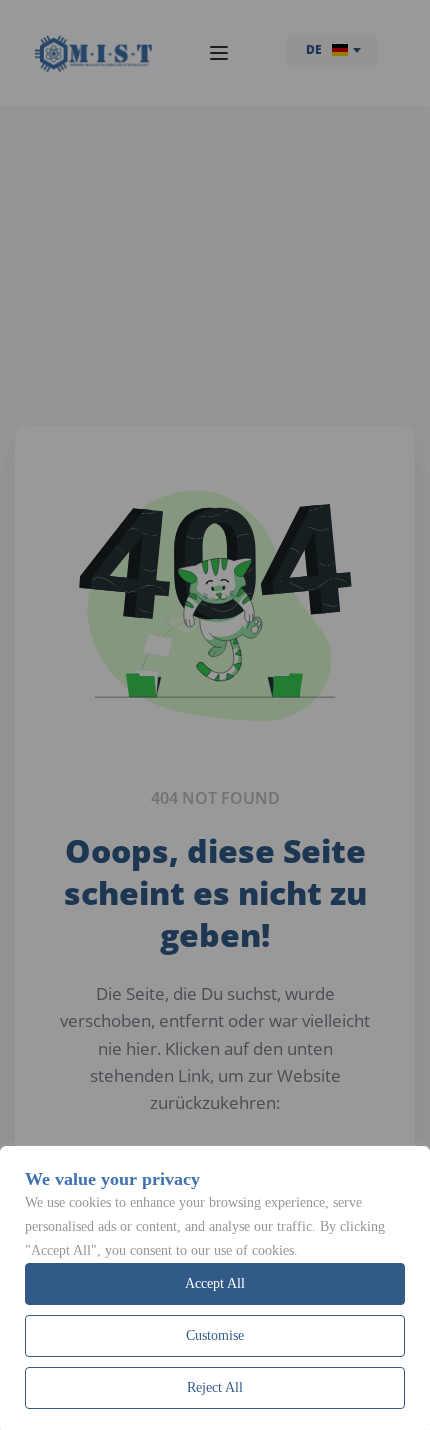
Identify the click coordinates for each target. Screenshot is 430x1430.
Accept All (215, 1283)
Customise (215, 1335)
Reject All (215, 1387)
